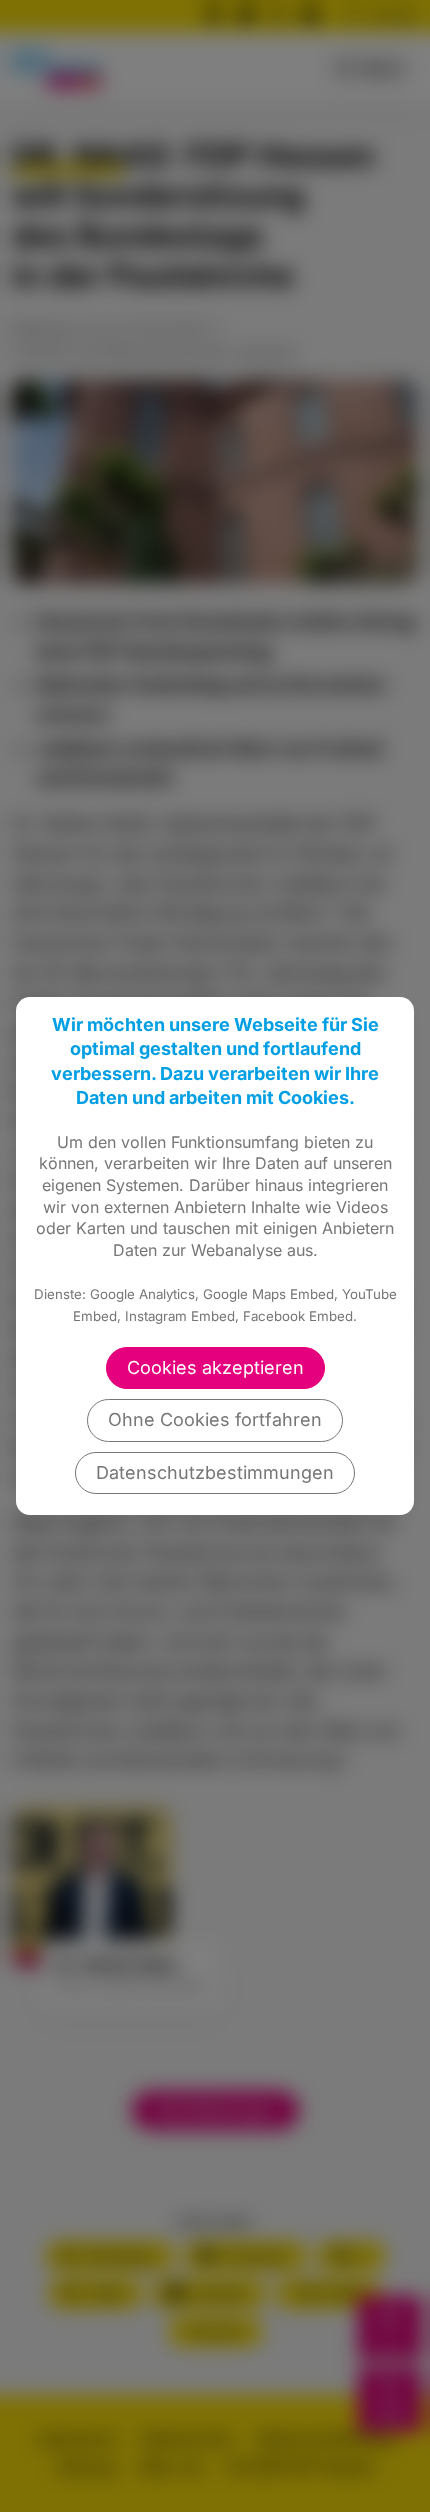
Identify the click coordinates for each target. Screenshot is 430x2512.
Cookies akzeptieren (215, 1367)
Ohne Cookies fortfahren (215, 1419)
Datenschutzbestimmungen (215, 1472)
